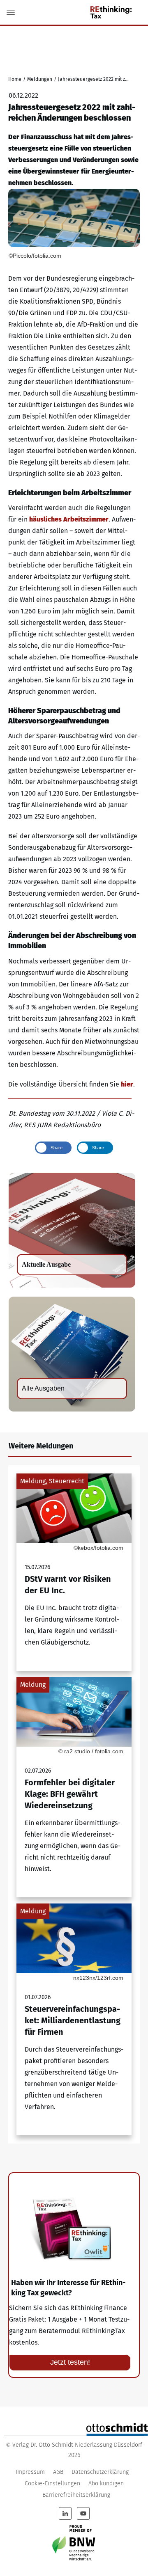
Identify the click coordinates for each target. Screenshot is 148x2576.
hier (127, 1084)
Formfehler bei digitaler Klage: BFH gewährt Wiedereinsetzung (74, 1787)
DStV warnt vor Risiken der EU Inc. (74, 1572)
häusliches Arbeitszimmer (69, 519)
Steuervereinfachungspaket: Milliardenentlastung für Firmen (74, 2019)
